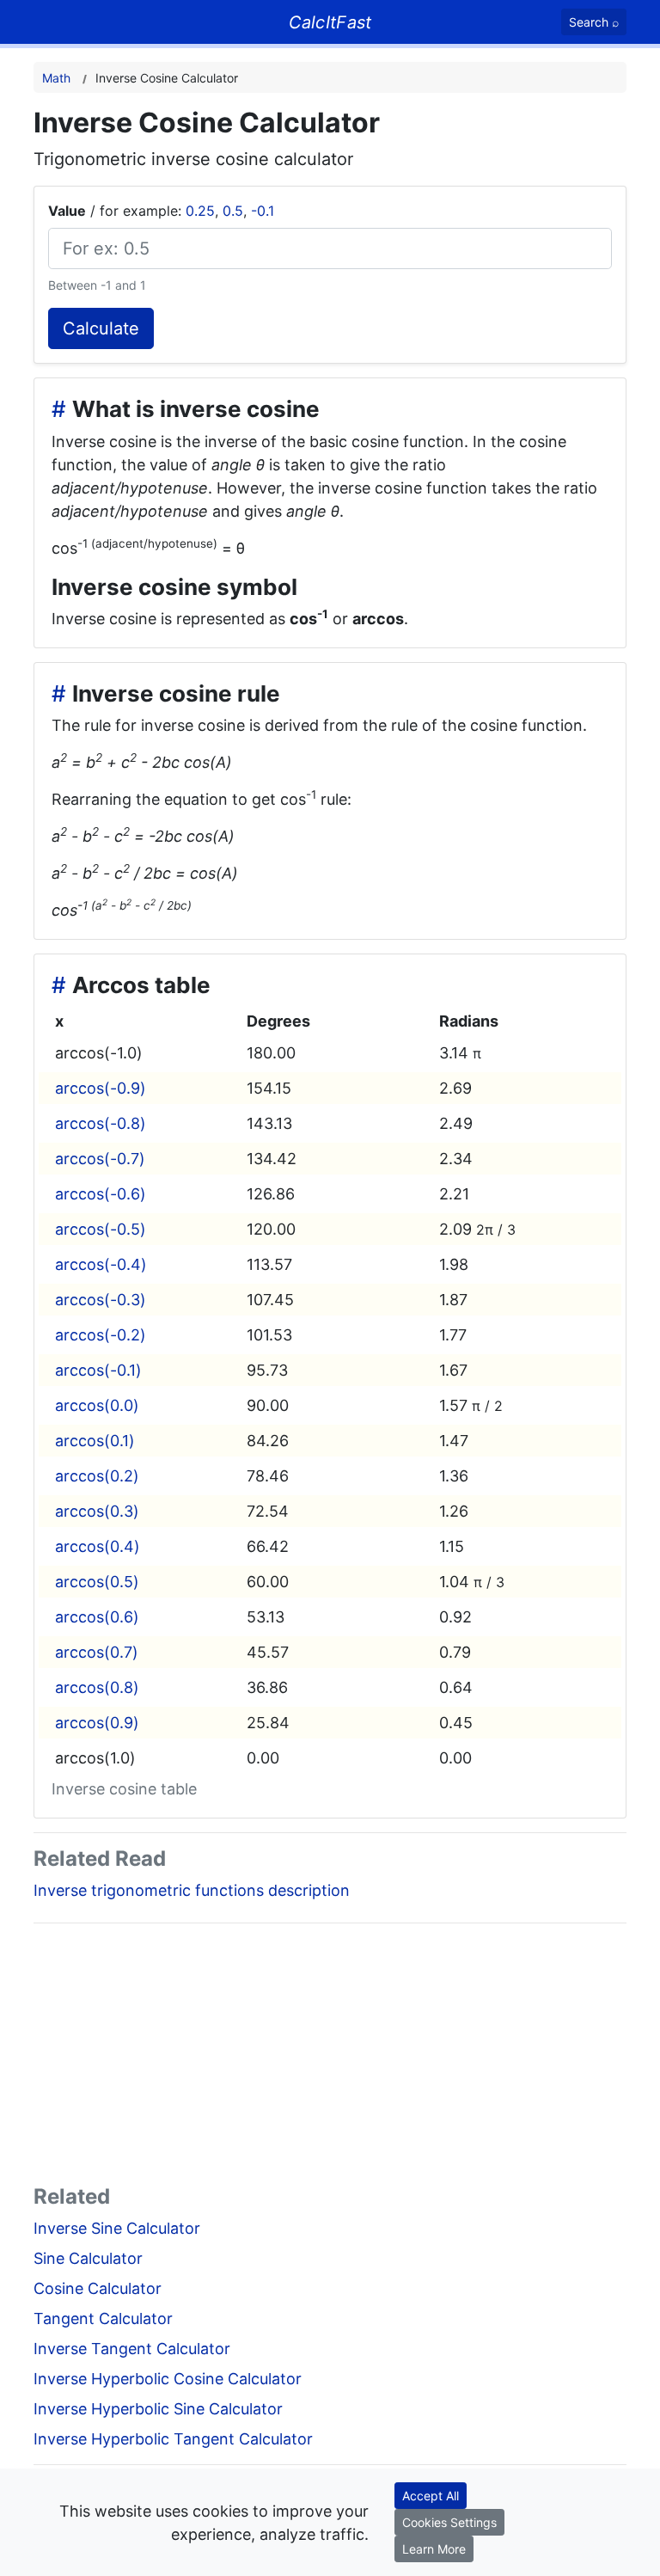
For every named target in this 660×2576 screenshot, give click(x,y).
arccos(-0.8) (101, 1123)
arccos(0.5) (97, 1582)
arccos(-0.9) (101, 1088)
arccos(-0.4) (101, 1264)
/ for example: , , (161, 211)
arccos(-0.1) (98, 1370)
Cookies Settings (449, 2522)
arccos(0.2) (97, 1476)
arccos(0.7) (97, 1652)
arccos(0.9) (97, 1723)
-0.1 (263, 211)
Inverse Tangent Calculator (132, 2349)
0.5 (233, 211)
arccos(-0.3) (101, 1300)
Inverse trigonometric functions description (192, 1890)
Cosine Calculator (98, 2288)
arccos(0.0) (97, 1405)
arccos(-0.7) (100, 1159)
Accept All (431, 2496)
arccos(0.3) (97, 1511)
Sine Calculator (88, 2258)
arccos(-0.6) (101, 1194)
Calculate (101, 328)
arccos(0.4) (98, 1546)
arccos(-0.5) (101, 1229)
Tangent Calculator (103, 2318)
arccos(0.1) (95, 1441)
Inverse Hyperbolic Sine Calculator (158, 2409)
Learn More (434, 2549)
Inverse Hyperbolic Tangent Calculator (173, 2439)
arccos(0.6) (97, 1617)
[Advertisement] (330, 2058)
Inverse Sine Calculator (117, 2228)
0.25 (200, 211)
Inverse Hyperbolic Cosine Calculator (168, 2379)
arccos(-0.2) (101, 1335)
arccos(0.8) (97, 1687)
